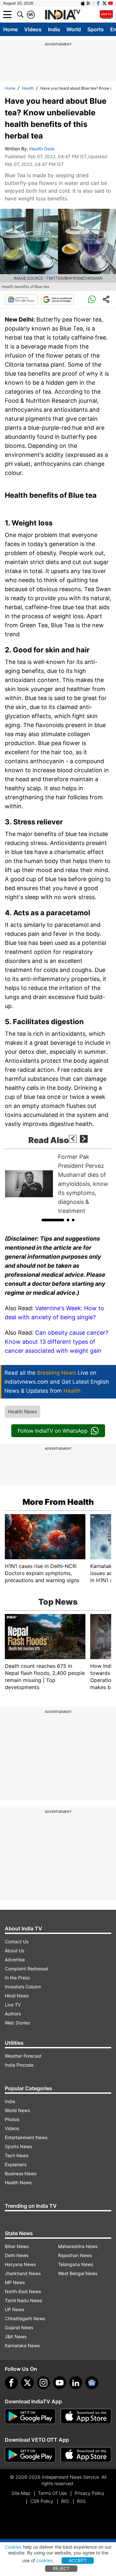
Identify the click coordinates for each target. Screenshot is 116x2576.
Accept (78, 2560)
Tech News (17, 2155)
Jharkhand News (23, 2273)
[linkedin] (76, 2383)
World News (17, 2110)
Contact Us (17, 1942)
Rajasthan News (75, 2255)
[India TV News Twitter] (104, 3)
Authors (13, 2014)
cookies (44, 2560)
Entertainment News (26, 2137)
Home (10, 29)
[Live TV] (106, 14)
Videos (33, 29)
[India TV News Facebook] (98, 3)
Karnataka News (22, 2345)
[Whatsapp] (92, 300)
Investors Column (23, 1987)
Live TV (13, 2005)
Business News (21, 2173)
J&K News (16, 2336)
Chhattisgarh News (25, 2318)
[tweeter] (27, 2383)
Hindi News (17, 1996)
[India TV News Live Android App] (30, 2417)
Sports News (18, 2146)
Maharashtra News (78, 2246)
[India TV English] (63, 15)
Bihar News (17, 2246)
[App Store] (86, 2417)
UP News (15, 2309)
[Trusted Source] (57, 300)
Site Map (21, 2493)
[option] (58, 1184)
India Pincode (19, 2065)
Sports (96, 29)
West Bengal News (78, 2273)
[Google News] (21, 300)
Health (28, 88)
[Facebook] (11, 2383)
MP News (15, 2282)
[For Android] (30, 2455)
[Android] (89, 3)
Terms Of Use (52, 2493)
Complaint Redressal (26, 1969)
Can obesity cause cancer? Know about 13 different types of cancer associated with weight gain (57, 1342)
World (74, 29)
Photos (12, 2119)
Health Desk (42, 149)
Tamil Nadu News (23, 2300)
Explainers (16, 2164)
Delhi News (17, 2255)
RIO (65, 2501)
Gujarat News (19, 2327)
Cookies (13, 2547)
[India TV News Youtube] (111, 3)
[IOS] (83, 3)
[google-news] (92, 2383)
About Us (15, 1951)
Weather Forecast (23, 2056)
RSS (81, 2501)
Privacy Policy (90, 2493)
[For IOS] (86, 2455)
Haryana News (20, 2264)
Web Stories (17, 2023)
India (54, 29)
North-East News (23, 2291)
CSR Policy (42, 2501)
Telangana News (76, 2264)
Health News (23, 1412)
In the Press (17, 1978)
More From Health (58, 1502)
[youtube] (60, 2383)
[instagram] (43, 2383)
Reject (61, 2568)
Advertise (15, 1960)
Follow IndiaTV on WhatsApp (53, 1431)
